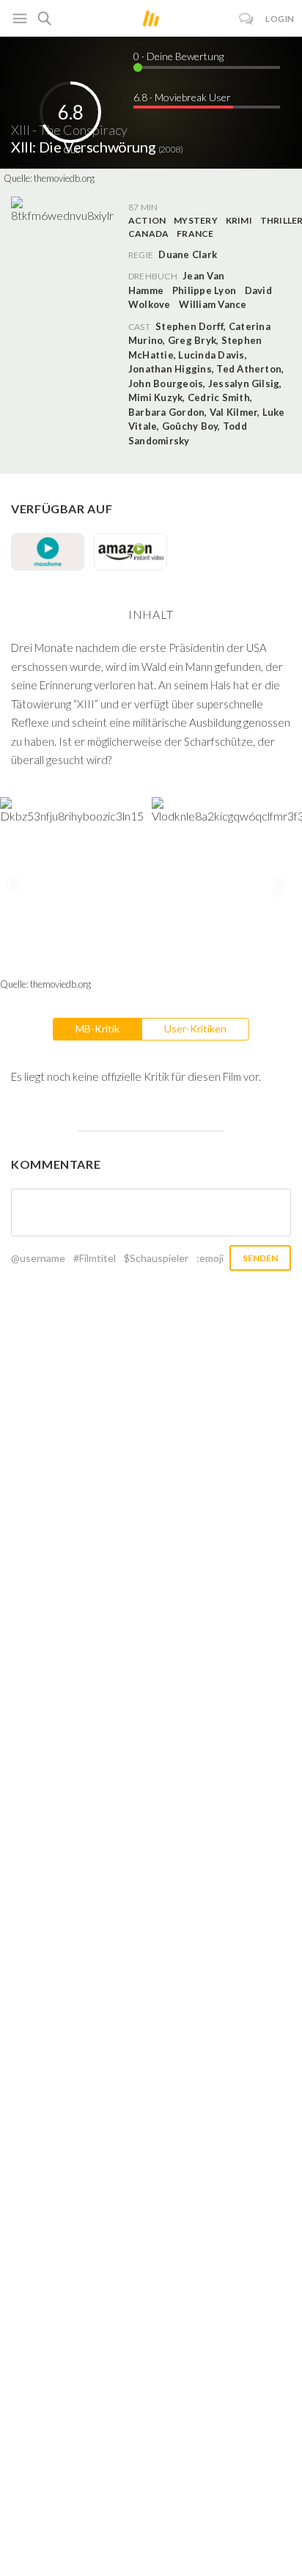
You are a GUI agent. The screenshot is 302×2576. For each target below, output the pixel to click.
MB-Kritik (97, 1028)
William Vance (213, 304)
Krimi (239, 220)
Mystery (196, 220)
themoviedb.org (64, 178)
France (195, 234)
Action (147, 220)
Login (280, 19)
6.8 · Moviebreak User (182, 97)
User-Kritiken (195, 1028)
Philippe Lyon (204, 290)
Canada (148, 234)
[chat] (247, 19)
